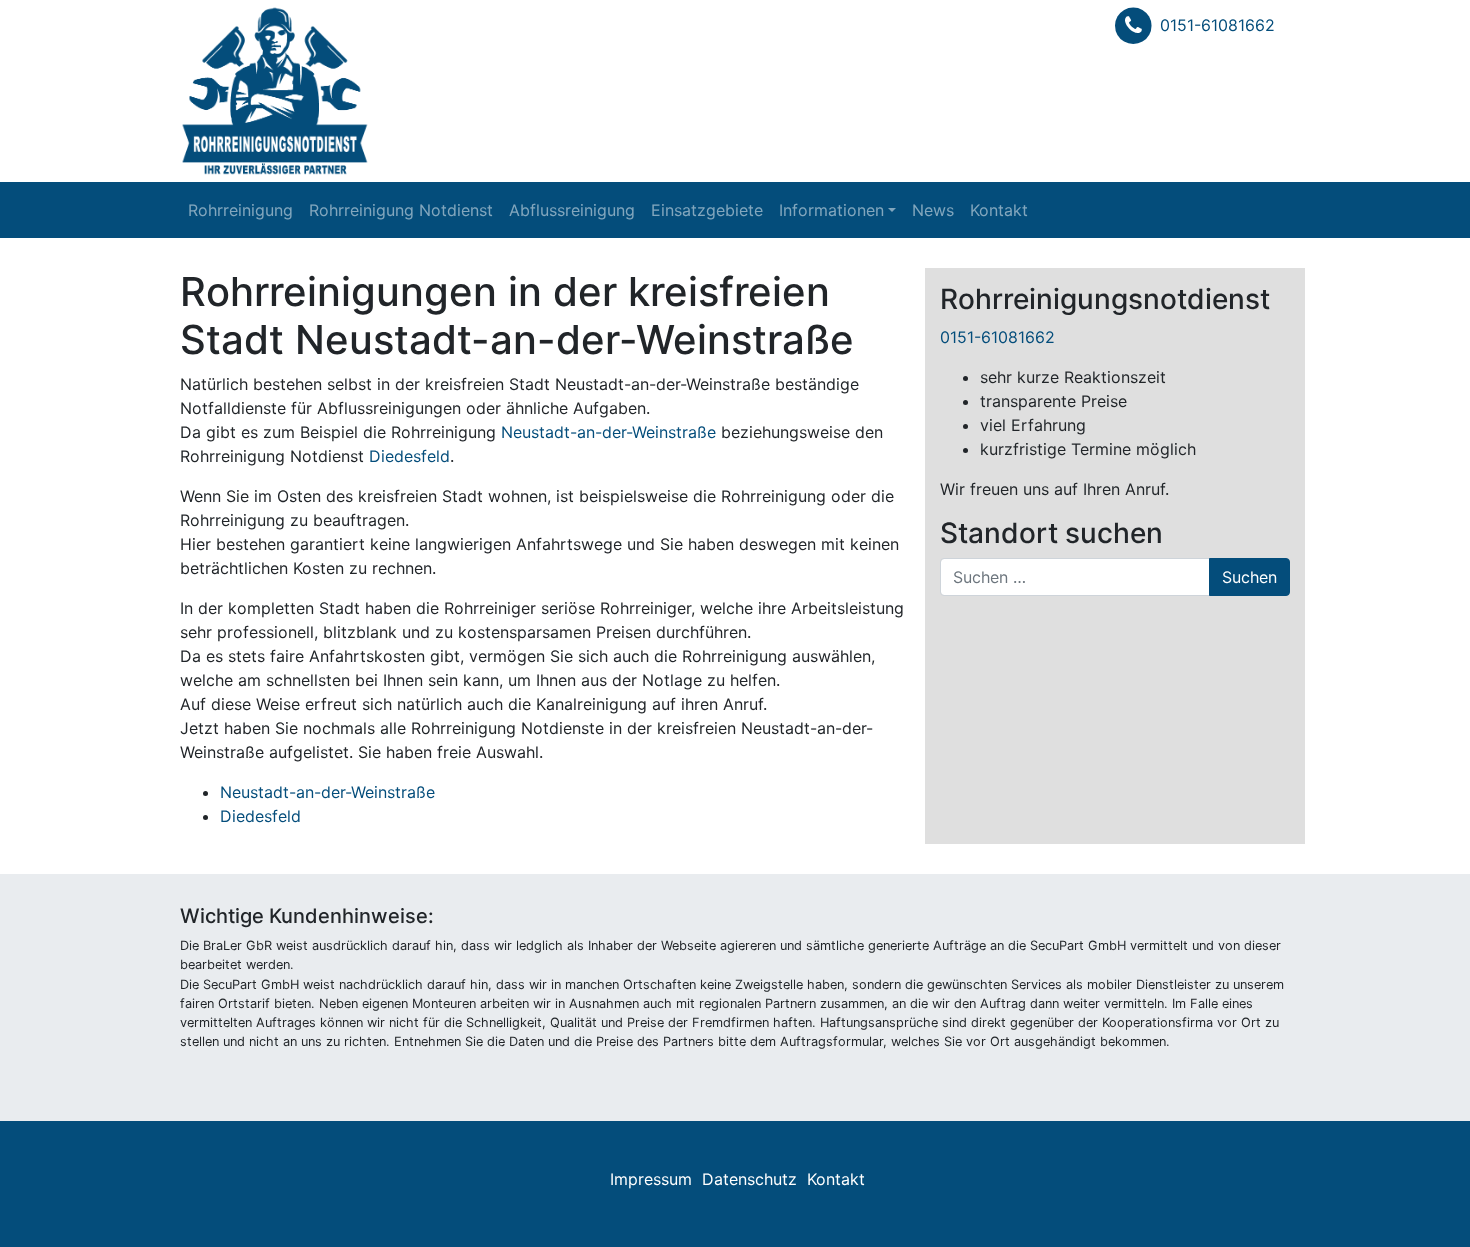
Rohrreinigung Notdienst (401, 210)
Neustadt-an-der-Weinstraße (608, 432)
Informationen (831, 210)
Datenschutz (749, 1179)
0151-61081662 (1217, 25)
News (933, 210)
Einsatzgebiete (707, 210)
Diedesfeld (409, 456)
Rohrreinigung (240, 210)
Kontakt (999, 210)
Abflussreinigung (572, 210)
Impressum (651, 1179)
